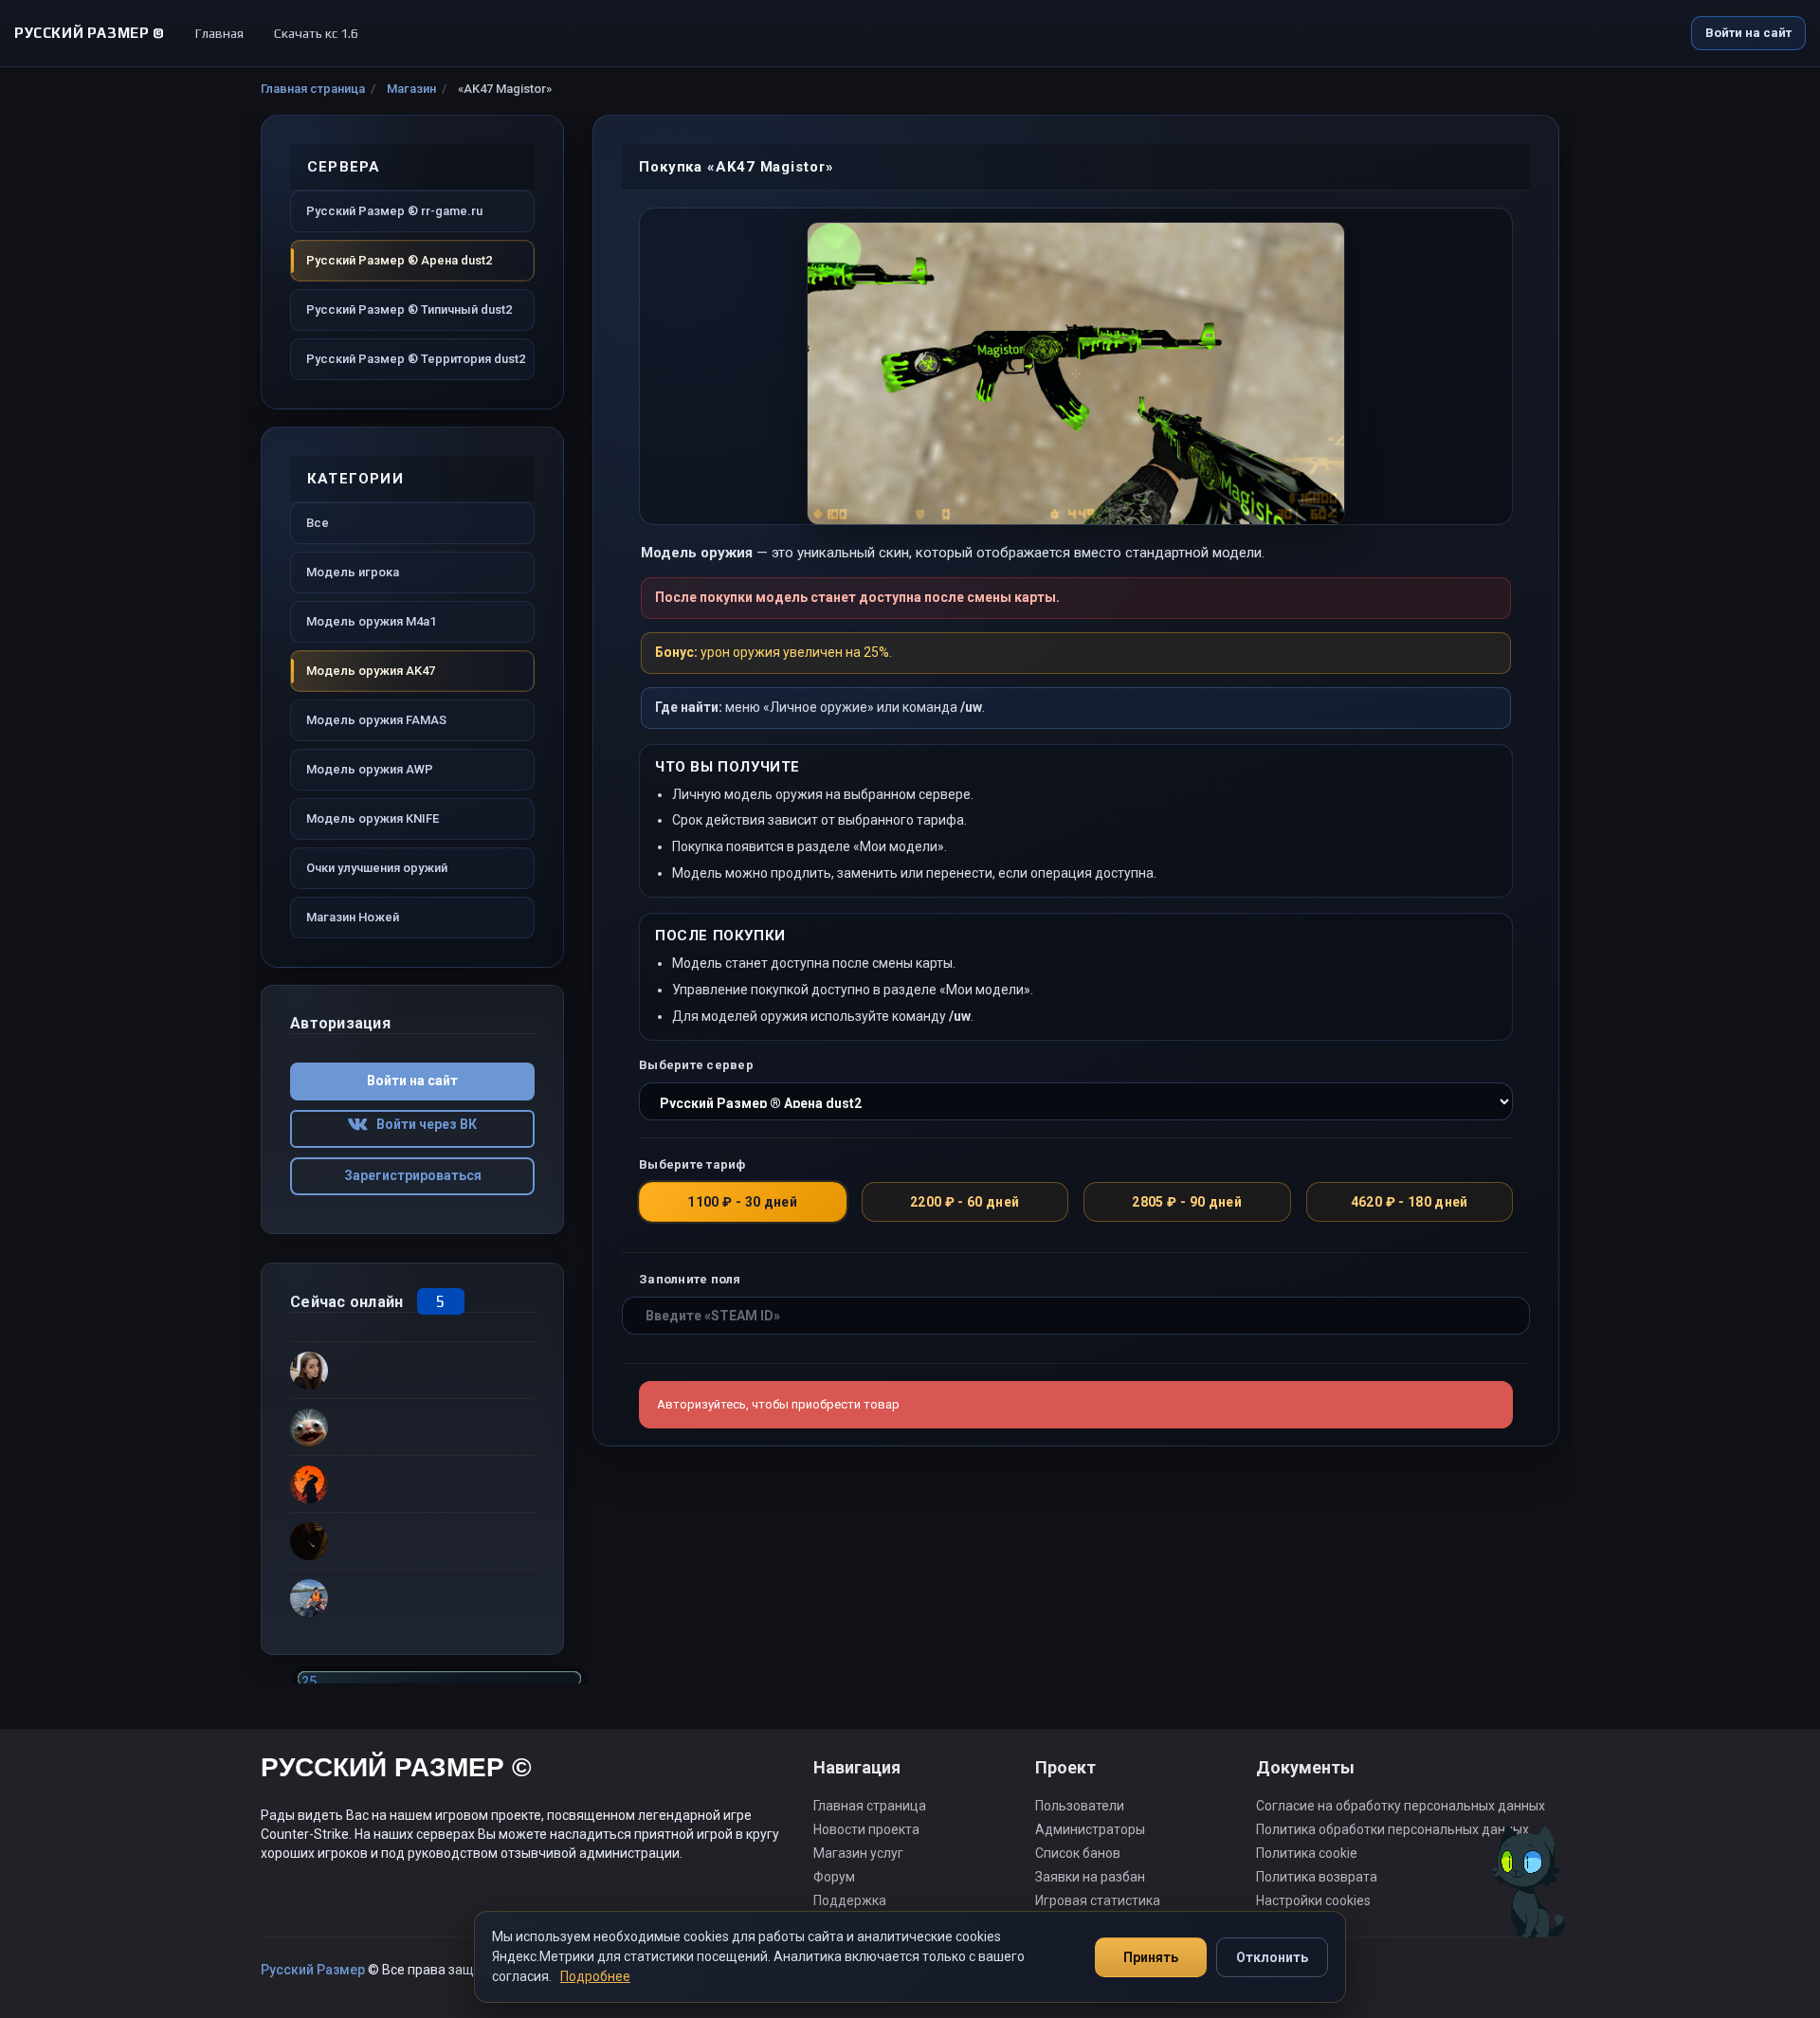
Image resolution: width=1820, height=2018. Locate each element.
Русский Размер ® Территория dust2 (416, 359)
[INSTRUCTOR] (412, 1427)
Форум (834, 1877)
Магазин (411, 89)
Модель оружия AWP (370, 769)
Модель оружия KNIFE (373, 818)
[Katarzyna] (412, 1370)
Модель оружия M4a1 (371, 621)
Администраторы (1090, 1829)
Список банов (1078, 1853)
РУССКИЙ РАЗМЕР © (396, 1770)
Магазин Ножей (353, 917)
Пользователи (1080, 1806)
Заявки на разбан (1090, 1877)
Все (318, 523)
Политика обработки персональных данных (1392, 1829)
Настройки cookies (1313, 1900)
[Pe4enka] (412, 1597)
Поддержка (850, 1900)
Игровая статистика (1098, 1900)
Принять (1151, 1957)
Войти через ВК (422, 1124)
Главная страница (313, 89)
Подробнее (595, 1976)
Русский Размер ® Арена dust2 (399, 260)
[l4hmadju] (412, 1483)
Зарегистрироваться (413, 1175)
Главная (219, 33)
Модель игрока (353, 572)
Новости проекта (866, 1829)
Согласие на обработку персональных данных (1401, 1806)
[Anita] (412, 1540)
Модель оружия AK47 (371, 671)
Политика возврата (1317, 1877)
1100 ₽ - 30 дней (742, 1202)
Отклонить (1272, 1957)
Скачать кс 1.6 (316, 33)
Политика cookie (1307, 1853)
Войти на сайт (1748, 33)
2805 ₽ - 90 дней (1187, 1202)
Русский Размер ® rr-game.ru (394, 211)
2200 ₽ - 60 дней (965, 1202)
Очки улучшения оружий (377, 868)
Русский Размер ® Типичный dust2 (409, 309)
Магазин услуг (858, 1853)
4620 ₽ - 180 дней (1410, 1202)
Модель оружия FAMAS (376, 720)
